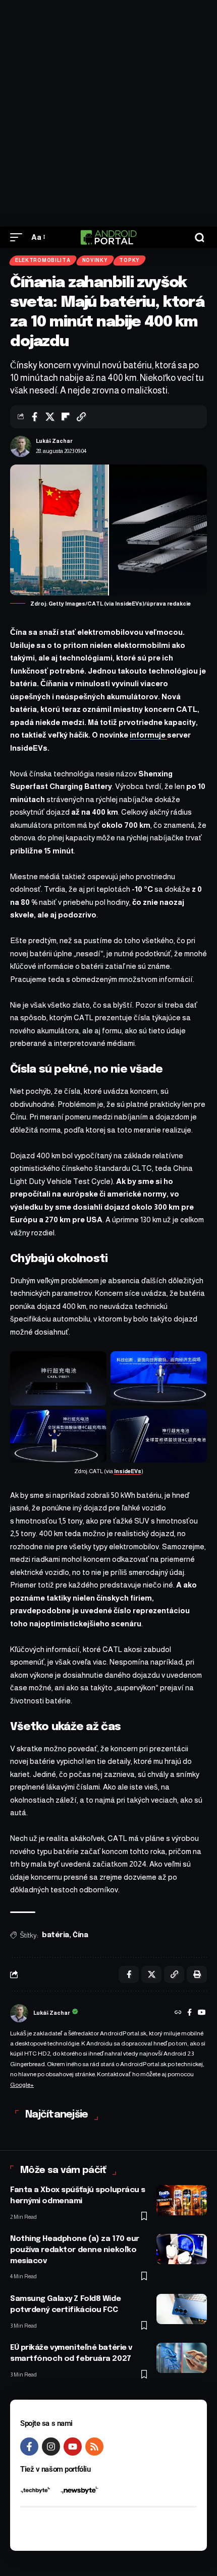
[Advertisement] (108, 113)
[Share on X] (50, 417)
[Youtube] (73, 2447)
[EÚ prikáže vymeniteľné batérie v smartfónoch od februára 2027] (182, 2358)
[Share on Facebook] (34, 417)
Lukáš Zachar (54, 441)
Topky (129, 260)
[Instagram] (51, 2447)
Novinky (95, 260)
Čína (80, 1935)
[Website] (178, 2013)
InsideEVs (128, 1471)
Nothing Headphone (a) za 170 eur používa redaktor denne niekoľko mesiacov (75, 2250)
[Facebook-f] (29, 2447)
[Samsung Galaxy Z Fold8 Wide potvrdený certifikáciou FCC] (182, 2309)
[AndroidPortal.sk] (108, 237)
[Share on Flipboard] (66, 417)
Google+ (22, 2085)
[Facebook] (189, 2013)
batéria (56, 1935)
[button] (19, 237)
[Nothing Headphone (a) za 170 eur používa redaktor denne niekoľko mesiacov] (182, 2249)
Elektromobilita (43, 260)
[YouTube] (202, 2013)
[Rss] (94, 2447)
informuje (148, 735)
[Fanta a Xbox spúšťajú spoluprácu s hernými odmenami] (182, 2200)
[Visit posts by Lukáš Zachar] (21, 446)
